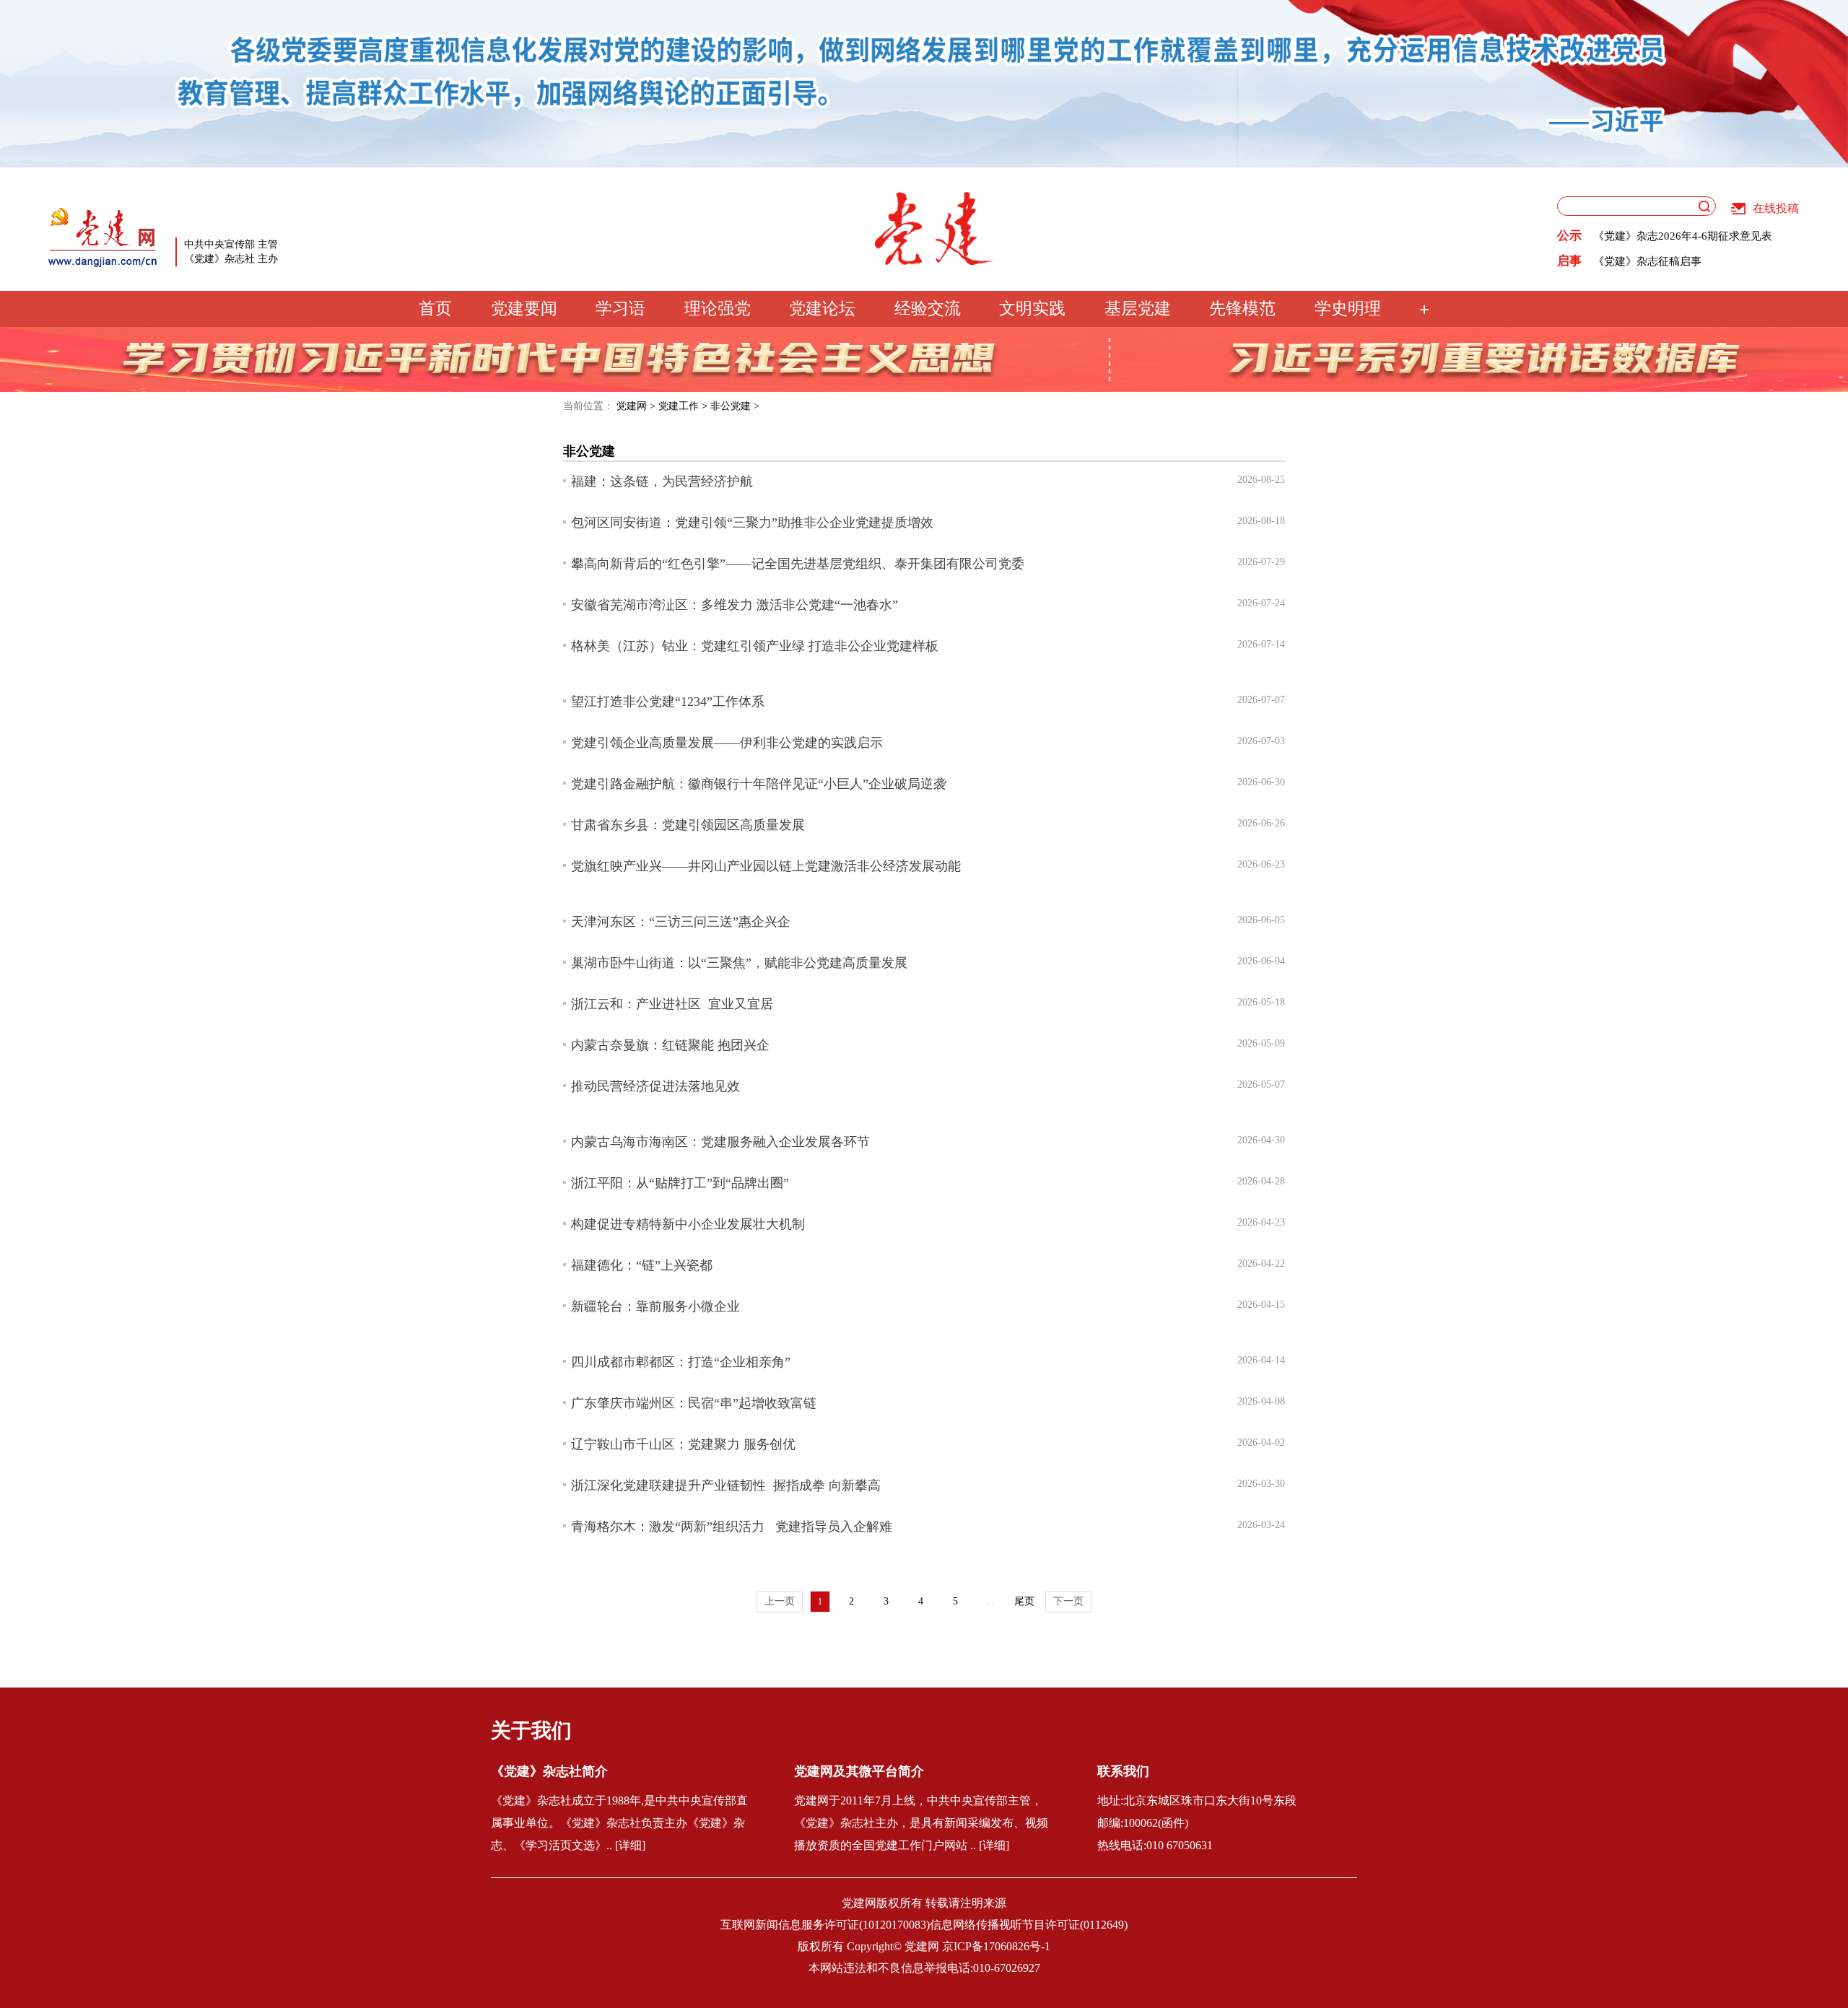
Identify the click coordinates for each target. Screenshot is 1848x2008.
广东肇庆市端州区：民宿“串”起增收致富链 (694, 1403)
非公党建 (589, 451)
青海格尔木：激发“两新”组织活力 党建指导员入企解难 (732, 1527)
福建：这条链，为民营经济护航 (662, 481)
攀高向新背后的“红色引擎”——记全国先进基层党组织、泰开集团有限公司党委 (798, 564)
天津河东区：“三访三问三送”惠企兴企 (681, 922)
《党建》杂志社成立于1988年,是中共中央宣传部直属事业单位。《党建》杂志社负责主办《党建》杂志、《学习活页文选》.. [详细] (619, 1823)
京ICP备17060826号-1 (996, 1946)
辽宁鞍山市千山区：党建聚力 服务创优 (683, 1444)
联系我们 (1123, 1771)
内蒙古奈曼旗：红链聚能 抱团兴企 (670, 1045)
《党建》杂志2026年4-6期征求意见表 (1683, 226)
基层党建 (1138, 309)
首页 (435, 309)
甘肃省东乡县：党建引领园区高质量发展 (688, 825)
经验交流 (928, 309)
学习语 (620, 309)
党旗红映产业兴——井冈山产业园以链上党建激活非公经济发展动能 (766, 866)
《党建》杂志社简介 (549, 1771)
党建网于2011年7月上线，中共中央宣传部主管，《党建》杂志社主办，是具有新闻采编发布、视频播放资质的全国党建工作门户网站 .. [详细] (921, 1823)
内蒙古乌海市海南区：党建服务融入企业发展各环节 (720, 1142)
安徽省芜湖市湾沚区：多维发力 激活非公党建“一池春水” (735, 605)
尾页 (1024, 1601)
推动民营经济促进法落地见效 (655, 1086)
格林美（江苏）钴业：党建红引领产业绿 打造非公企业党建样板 (755, 646)
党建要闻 (524, 309)
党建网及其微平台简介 (859, 1771)
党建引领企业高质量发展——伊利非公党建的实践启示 (727, 743)
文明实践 (1032, 309)
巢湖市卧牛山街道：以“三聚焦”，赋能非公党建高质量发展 (739, 963)
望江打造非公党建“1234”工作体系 (668, 702)
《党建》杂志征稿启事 (1647, 251)
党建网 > (636, 406)
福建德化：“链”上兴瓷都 (642, 1265)
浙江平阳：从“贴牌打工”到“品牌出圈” (680, 1183)
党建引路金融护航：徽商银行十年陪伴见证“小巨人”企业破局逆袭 (759, 784)
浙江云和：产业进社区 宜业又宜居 (672, 1004)
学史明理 (1348, 309)
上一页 (780, 1601)
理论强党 (718, 309)
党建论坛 (822, 309)
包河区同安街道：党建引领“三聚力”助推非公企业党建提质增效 (752, 523)
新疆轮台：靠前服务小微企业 (655, 1306)
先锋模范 (1242, 309)
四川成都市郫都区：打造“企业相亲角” (681, 1362)
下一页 (1068, 1601)
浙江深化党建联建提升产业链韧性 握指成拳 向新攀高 (726, 1485)
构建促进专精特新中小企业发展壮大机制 (688, 1224)
